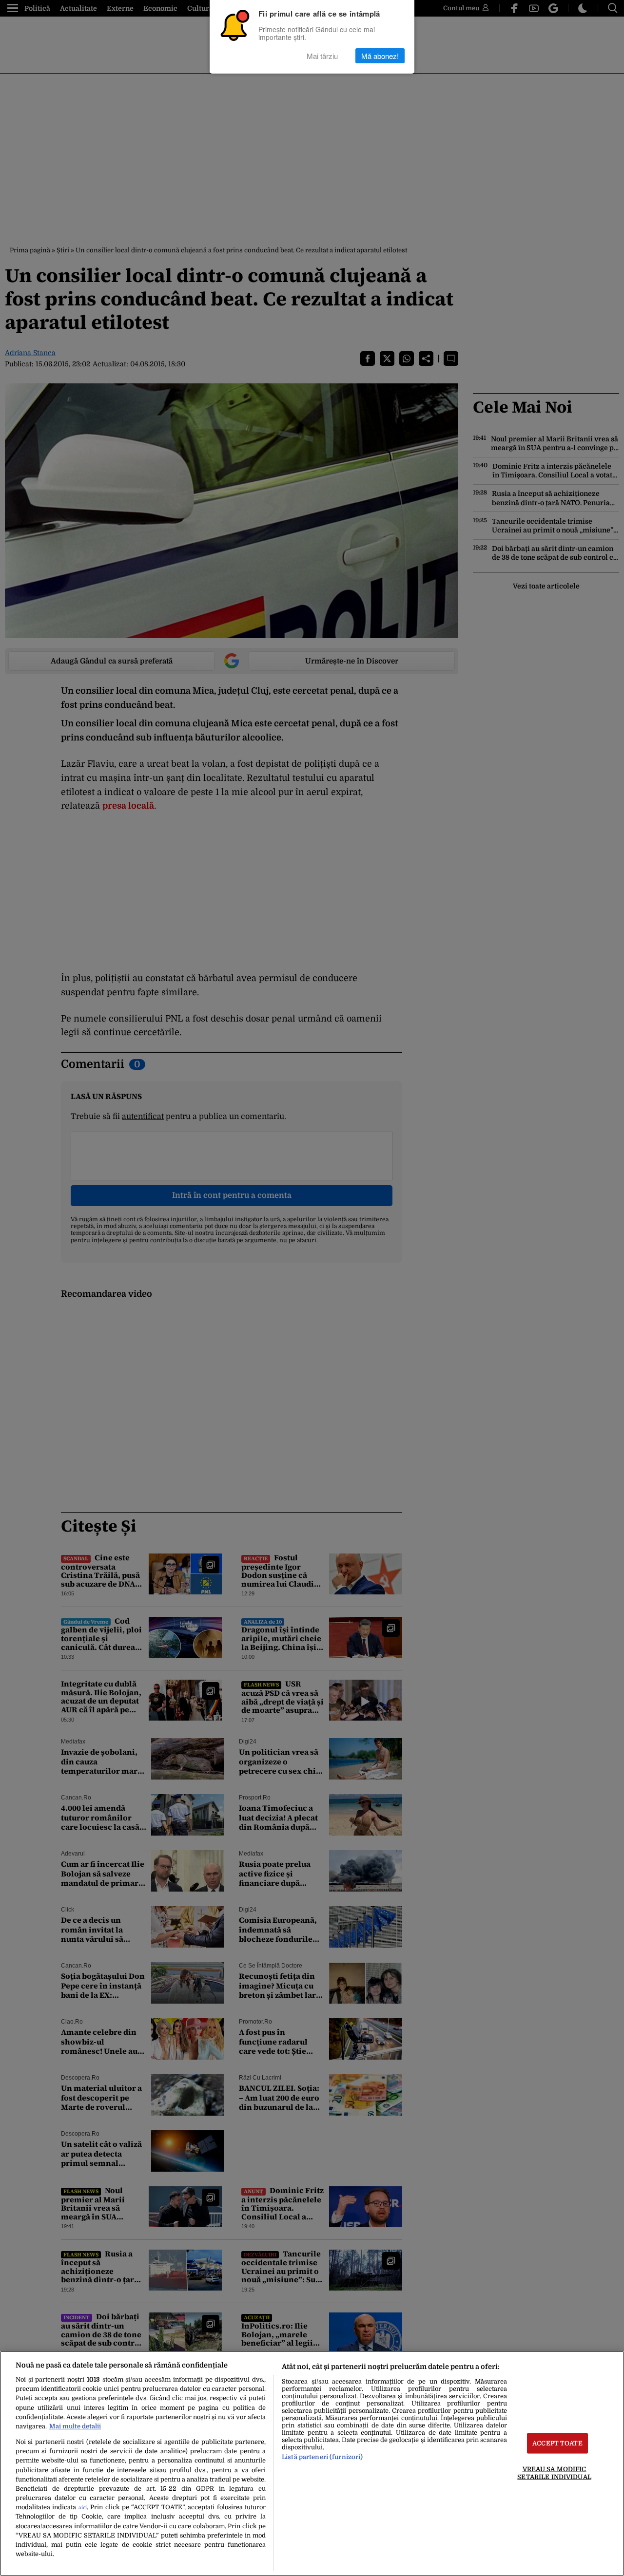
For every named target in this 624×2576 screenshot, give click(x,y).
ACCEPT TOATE (557, 2443)
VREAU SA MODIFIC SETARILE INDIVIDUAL (554, 2473)
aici (83, 2508)
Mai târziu (322, 56)
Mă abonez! (380, 56)
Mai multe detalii (75, 2426)
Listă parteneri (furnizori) (322, 2457)
